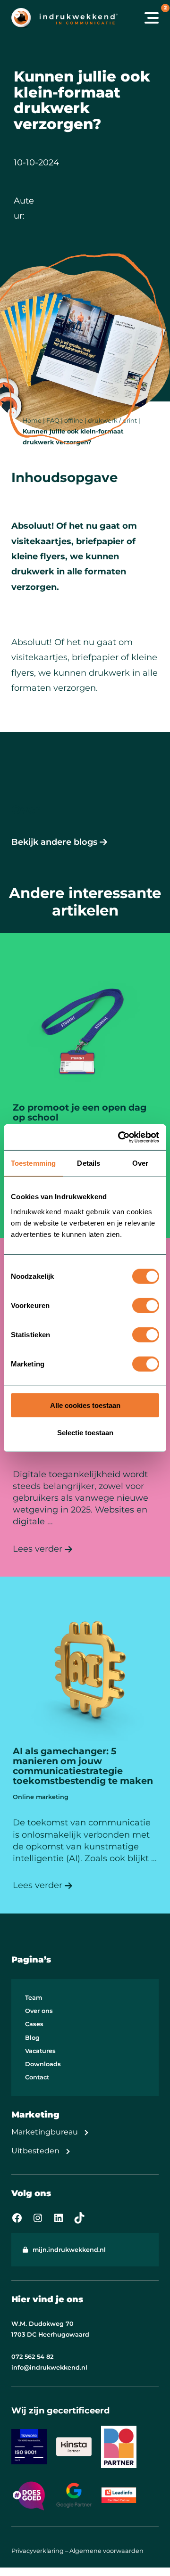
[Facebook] (17, 2218)
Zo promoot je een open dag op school (80, 1112)
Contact (37, 2077)
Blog (32, 2038)
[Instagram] (38, 2218)
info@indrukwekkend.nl (49, 2367)
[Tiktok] (79, 2218)
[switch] (146, 1305)
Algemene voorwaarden (106, 2551)
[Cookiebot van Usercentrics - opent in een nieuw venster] (120, 1137)
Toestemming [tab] (33, 1163)
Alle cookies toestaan (85, 1405)
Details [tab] (89, 1163)
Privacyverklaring (38, 2551)
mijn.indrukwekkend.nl (69, 2250)
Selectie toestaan (85, 1433)
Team (34, 1998)
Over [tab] (140, 1163)
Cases (34, 2024)
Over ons (39, 2011)
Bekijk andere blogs (54, 842)
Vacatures (40, 2051)
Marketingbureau (45, 2132)
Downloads (43, 2064)
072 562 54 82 (32, 2357)
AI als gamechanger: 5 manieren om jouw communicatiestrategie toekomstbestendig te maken (83, 1766)
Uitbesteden (35, 2151)
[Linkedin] (59, 2218)
